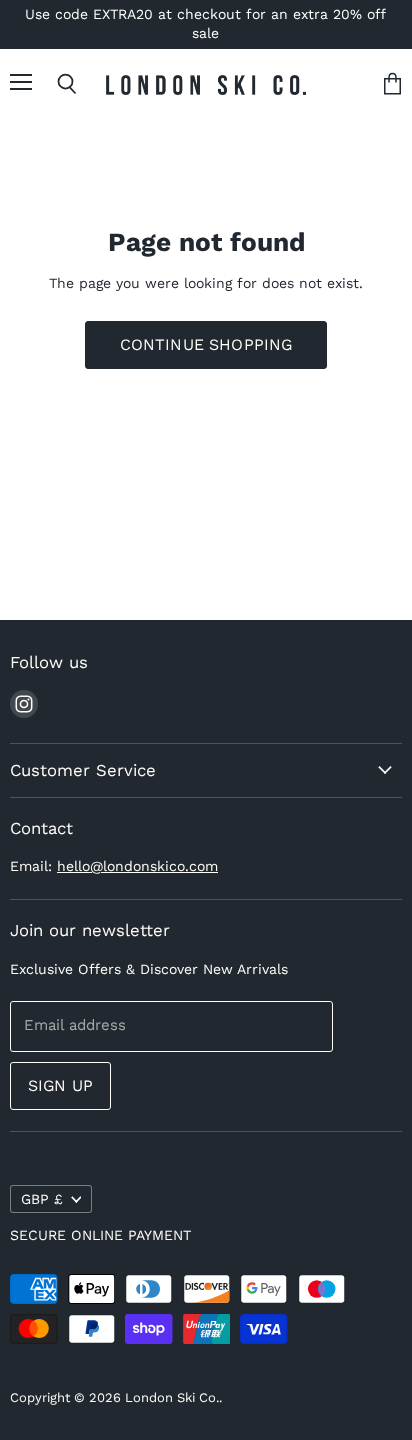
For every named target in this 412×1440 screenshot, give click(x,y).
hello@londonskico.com (137, 866)
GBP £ (42, 1199)
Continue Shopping (206, 344)
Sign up (60, 1085)
